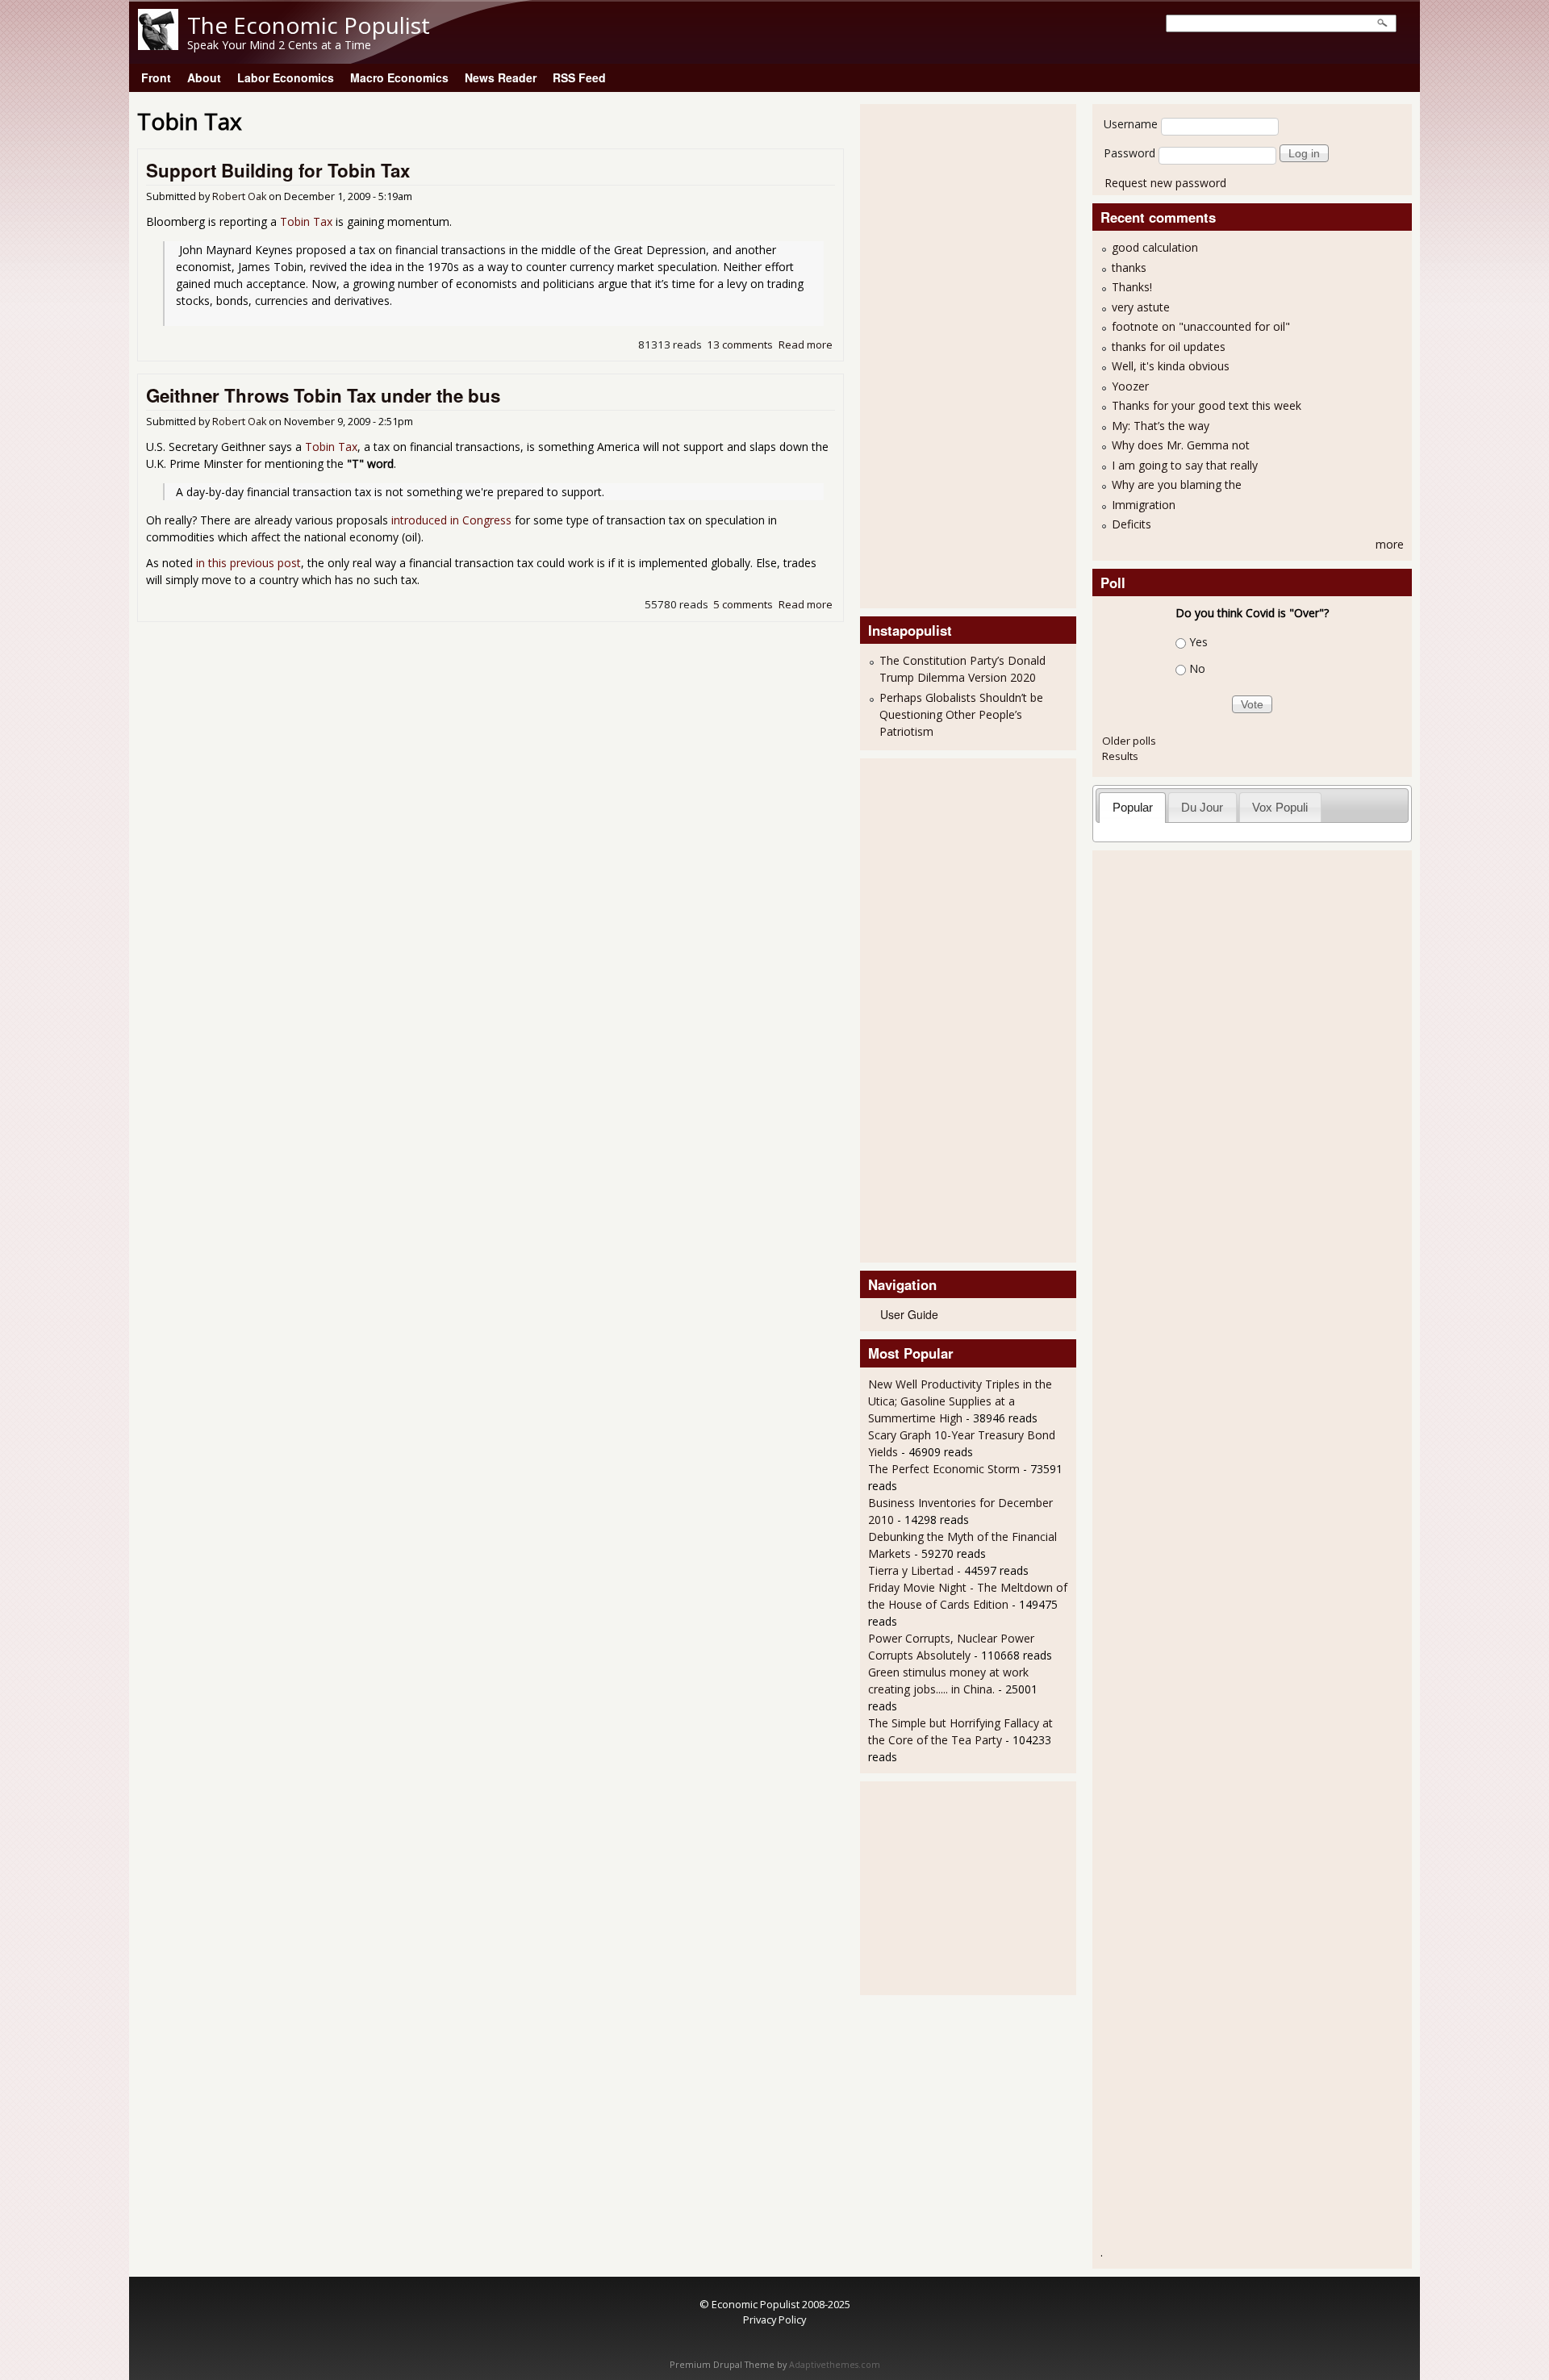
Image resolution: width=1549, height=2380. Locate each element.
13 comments (740, 344)
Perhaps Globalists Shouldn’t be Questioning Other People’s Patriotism (961, 714)
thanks (1129, 267)
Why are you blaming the (1177, 484)
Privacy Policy (774, 2319)
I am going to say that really (1185, 465)
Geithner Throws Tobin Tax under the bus (323, 395)
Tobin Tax (306, 221)
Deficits (1131, 524)
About (204, 77)
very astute (1141, 307)
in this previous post (248, 563)
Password (1129, 153)
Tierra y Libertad (911, 1570)
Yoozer (1130, 386)
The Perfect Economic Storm (944, 1469)
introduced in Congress (451, 520)
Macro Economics (399, 77)
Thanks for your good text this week (1207, 405)
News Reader (501, 77)
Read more (806, 344)
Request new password (1165, 183)
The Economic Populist (309, 25)
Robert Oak (239, 196)
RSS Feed (579, 77)
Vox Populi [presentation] (1280, 807)
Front (156, 77)
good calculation (1155, 247)
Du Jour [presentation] (1202, 807)
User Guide (909, 1314)
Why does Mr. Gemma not (1181, 445)
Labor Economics (286, 77)
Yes (1198, 642)
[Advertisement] (933, 354)
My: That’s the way (1161, 426)
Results (1120, 756)
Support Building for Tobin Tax (278, 170)
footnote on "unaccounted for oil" (1201, 326)
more (1390, 544)
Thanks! (1132, 287)
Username (1131, 124)
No (1197, 668)
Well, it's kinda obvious (1171, 366)
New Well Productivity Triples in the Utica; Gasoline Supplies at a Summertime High (960, 1401)
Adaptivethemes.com (835, 2365)
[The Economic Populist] (158, 46)
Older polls (1129, 741)
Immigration (1144, 505)
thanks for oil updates (1169, 347)
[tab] (1132, 807)
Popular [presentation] (1133, 807)
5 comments (743, 604)
